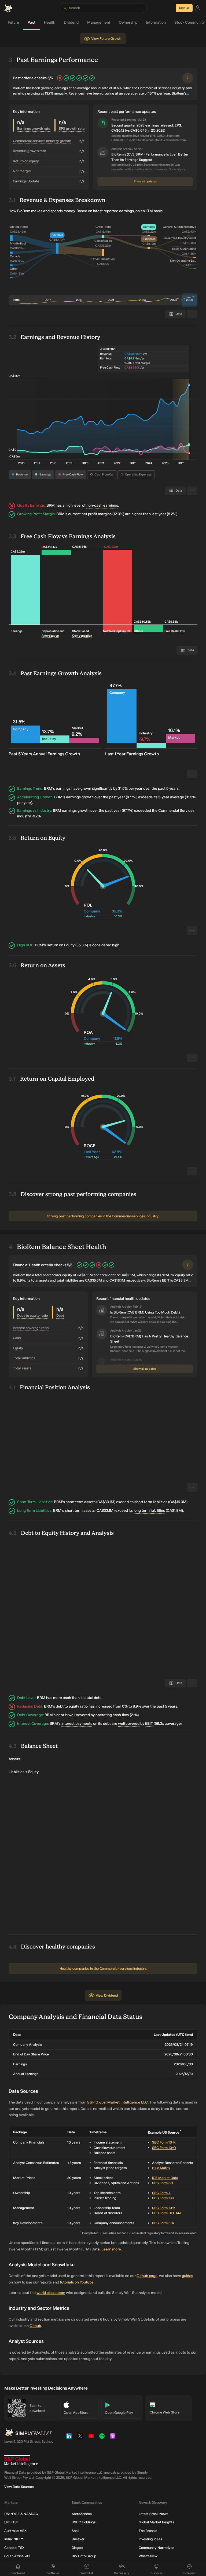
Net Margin (22, 171)
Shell (75, 2535)
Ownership (125, 22)
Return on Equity (61, 945)
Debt (60, 1316)
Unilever (78, 2544)
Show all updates (145, 181)
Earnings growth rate (34, 129)
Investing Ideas (150, 2544)
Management (96, 22)
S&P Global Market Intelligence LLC (117, 2107)
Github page (147, 2280)
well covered (79, 1715)
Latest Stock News (153, 2518)
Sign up (184, 8)
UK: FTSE (12, 2527)
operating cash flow (112, 1715)
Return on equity (26, 161)
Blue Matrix (161, 2173)
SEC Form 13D (163, 2203)
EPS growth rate (72, 129)
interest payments (77, 1724)
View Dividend (107, 2000)
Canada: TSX (14, 2552)
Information (153, 22)
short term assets (81, 1502)
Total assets (22, 1368)
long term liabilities (149, 1511)
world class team (51, 2298)
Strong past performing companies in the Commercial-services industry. (103, 1216)
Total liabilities (24, 1358)
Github (35, 2331)
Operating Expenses (138, 475)
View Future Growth (107, 39)
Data (179, 1683)
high (116, 945)
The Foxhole (148, 2535)
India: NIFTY (14, 2544)
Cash (17, 1338)
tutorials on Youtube (77, 2287)
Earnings (45, 475)
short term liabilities (151, 1502)
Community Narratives (156, 2552)
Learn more (111, 2254)
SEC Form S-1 (163, 2188)
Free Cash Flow (73, 475)
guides (187, 2280)
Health (47, 22)
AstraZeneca (82, 2518)
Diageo (77, 2552)
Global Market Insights (156, 2527)
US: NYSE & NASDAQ (21, 2518)
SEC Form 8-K (163, 2227)
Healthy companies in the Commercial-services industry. (103, 1973)
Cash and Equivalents (70, 1666)
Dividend (68, 22)
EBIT (149, 1724)
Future (10, 22)
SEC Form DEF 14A (167, 2218)
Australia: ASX (15, 2535)
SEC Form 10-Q (164, 2152)
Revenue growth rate (29, 151)
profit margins (100, 514)
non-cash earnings (102, 505)
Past (29, 22)
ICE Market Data (165, 2182)
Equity (18, 1348)
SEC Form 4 (161, 2197)
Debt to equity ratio (32, 1316)
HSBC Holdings (84, 2527)
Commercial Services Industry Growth (42, 141)
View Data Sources (19, 2491)
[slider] (190, 300)
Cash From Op (104, 475)
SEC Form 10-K (164, 2147)
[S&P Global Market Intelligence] (21, 2465)
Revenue (22, 475)
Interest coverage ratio (31, 1328)
